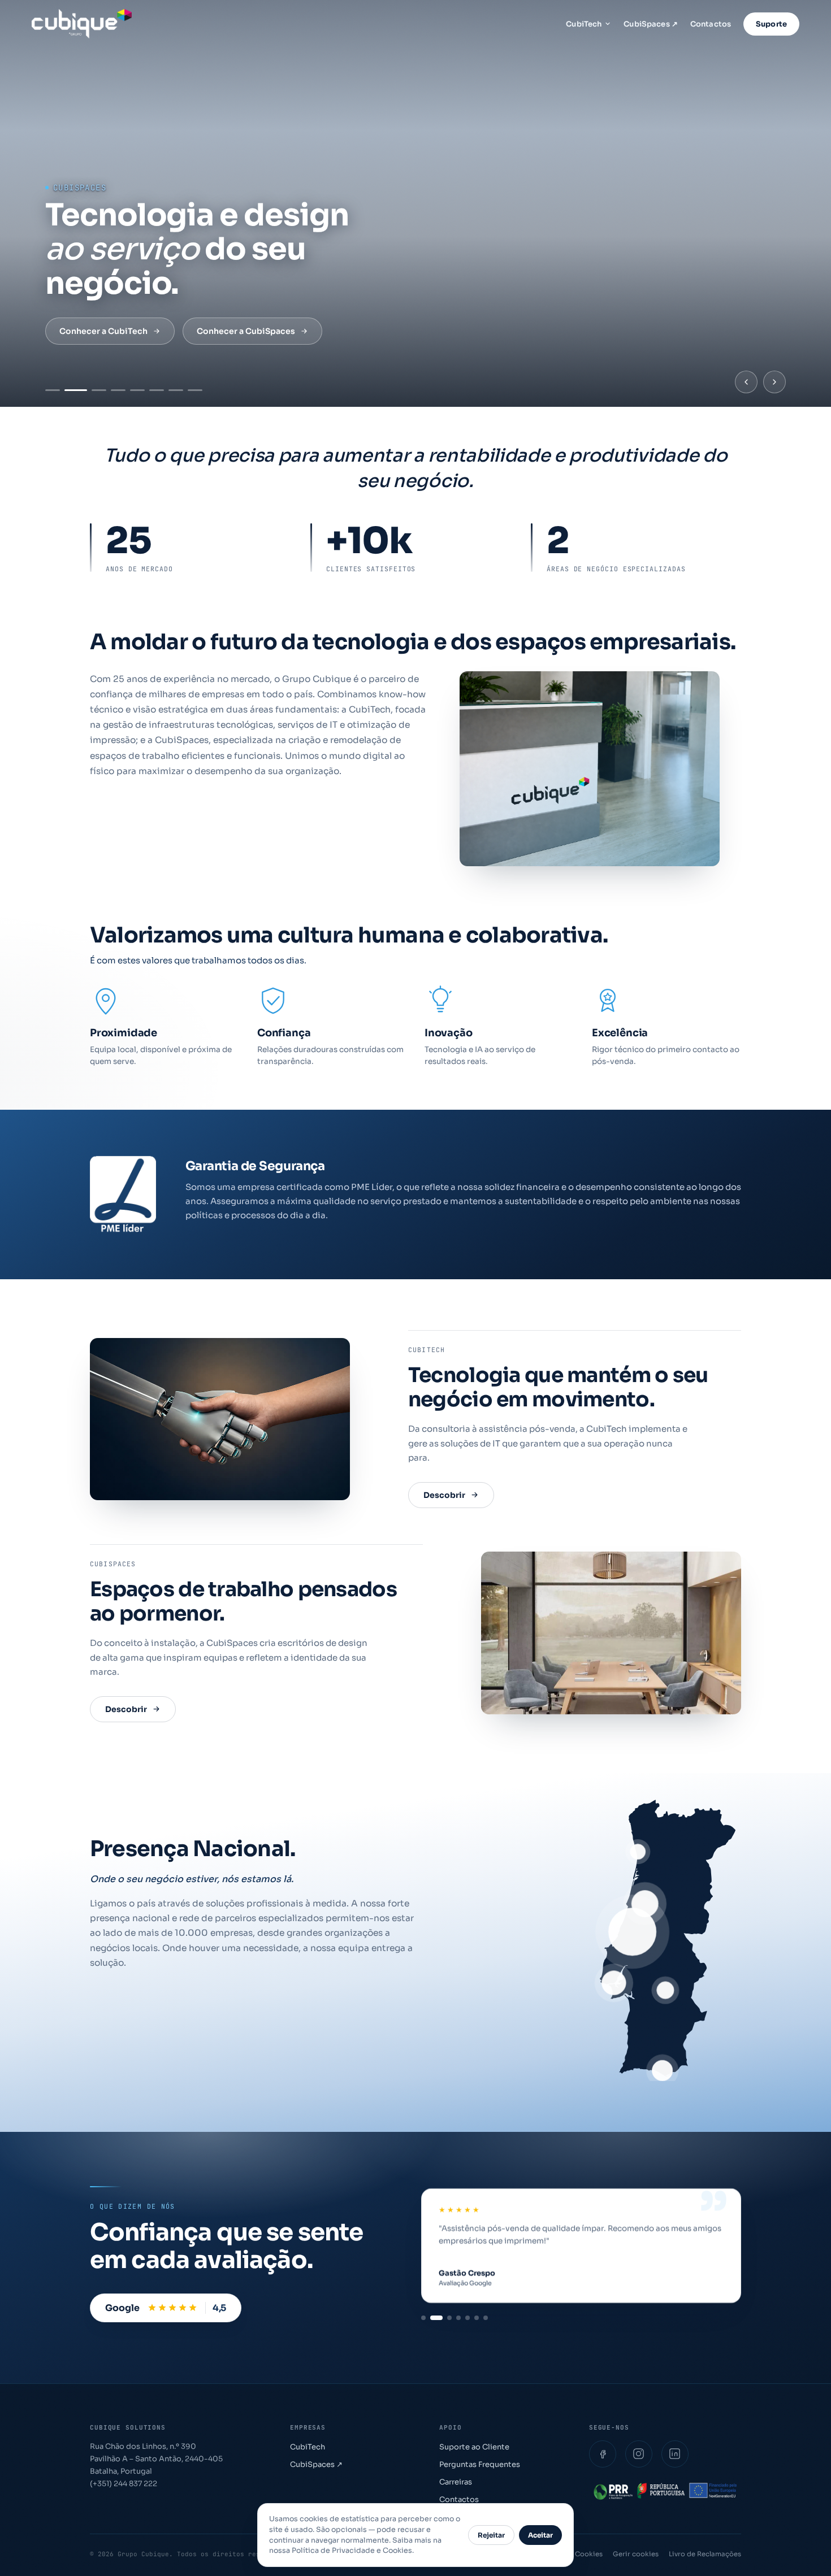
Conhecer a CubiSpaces (246, 331)
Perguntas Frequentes (480, 2464)
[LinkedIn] (675, 2454)
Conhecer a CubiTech (103, 331)
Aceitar (540, 2535)
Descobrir (444, 1495)
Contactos (711, 24)
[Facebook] (603, 2454)
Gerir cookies (636, 2554)
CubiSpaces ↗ (651, 24)
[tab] (53, 390)
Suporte (771, 24)
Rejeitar (491, 2535)
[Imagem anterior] (746, 382)
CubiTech (584, 24)
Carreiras (456, 2482)
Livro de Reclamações (705, 2554)
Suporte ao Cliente (474, 2447)
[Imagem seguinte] (774, 382)
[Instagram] (639, 2454)
